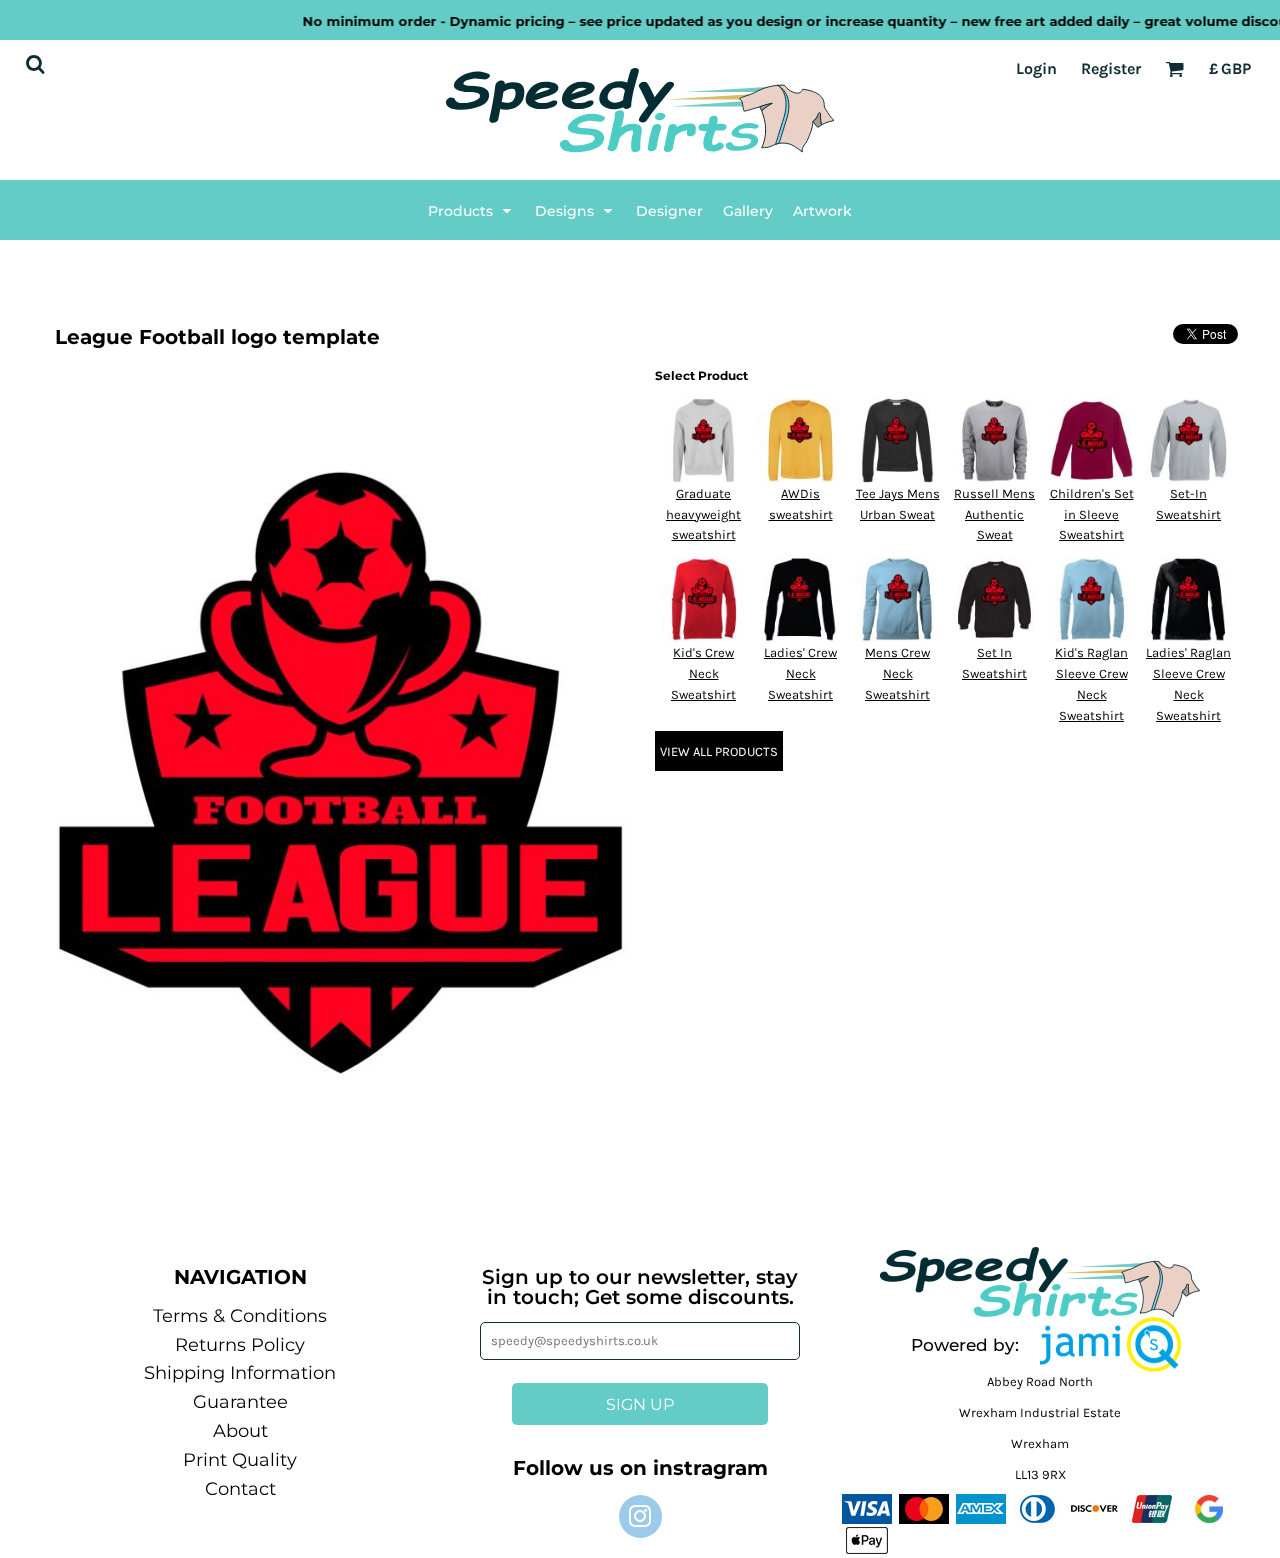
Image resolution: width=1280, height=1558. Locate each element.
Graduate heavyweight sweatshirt (703, 514)
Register (1111, 68)
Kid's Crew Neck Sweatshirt (703, 673)
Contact (240, 1489)
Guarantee (240, 1402)
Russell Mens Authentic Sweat (994, 514)
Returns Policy (240, 1345)
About (240, 1431)
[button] (471, 210)
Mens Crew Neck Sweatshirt (897, 673)
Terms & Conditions (240, 1316)
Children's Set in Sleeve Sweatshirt (1092, 514)
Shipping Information (240, 1373)
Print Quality (240, 1460)
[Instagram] (640, 1516)
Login (1036, 68)
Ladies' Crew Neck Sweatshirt (800, 673)
